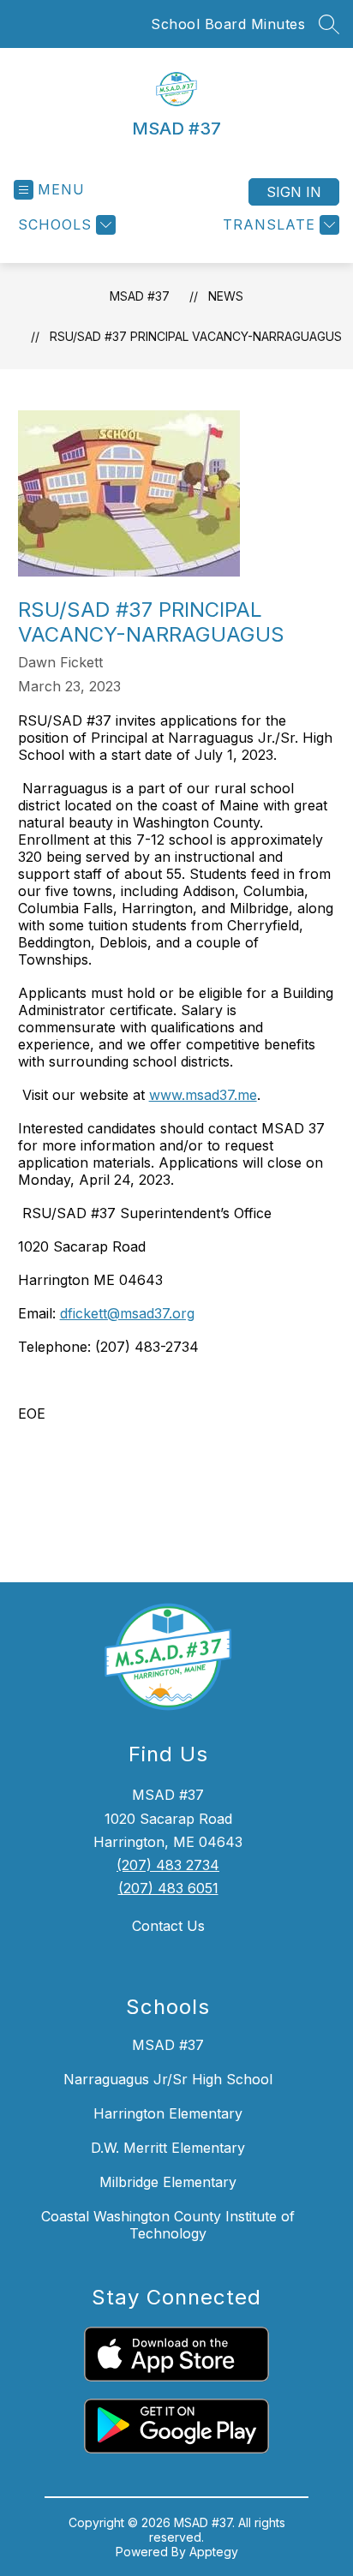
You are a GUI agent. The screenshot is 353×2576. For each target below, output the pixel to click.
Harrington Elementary (168, 2113)
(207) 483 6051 (168, 1888)
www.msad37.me (203, 1095)
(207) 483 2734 (168, 1865)
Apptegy (214, 2552)
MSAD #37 (140, 296)
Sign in (294, 192)
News (226, 296)
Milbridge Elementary (168, 2182)
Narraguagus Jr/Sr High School (168, 2079)
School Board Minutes (228, 24)
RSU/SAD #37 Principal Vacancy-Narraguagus (196, 336)
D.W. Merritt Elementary (168, 2148)
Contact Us (168, 1926)
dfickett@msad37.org (127, 1313)
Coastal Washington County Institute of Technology (168, 2225)
